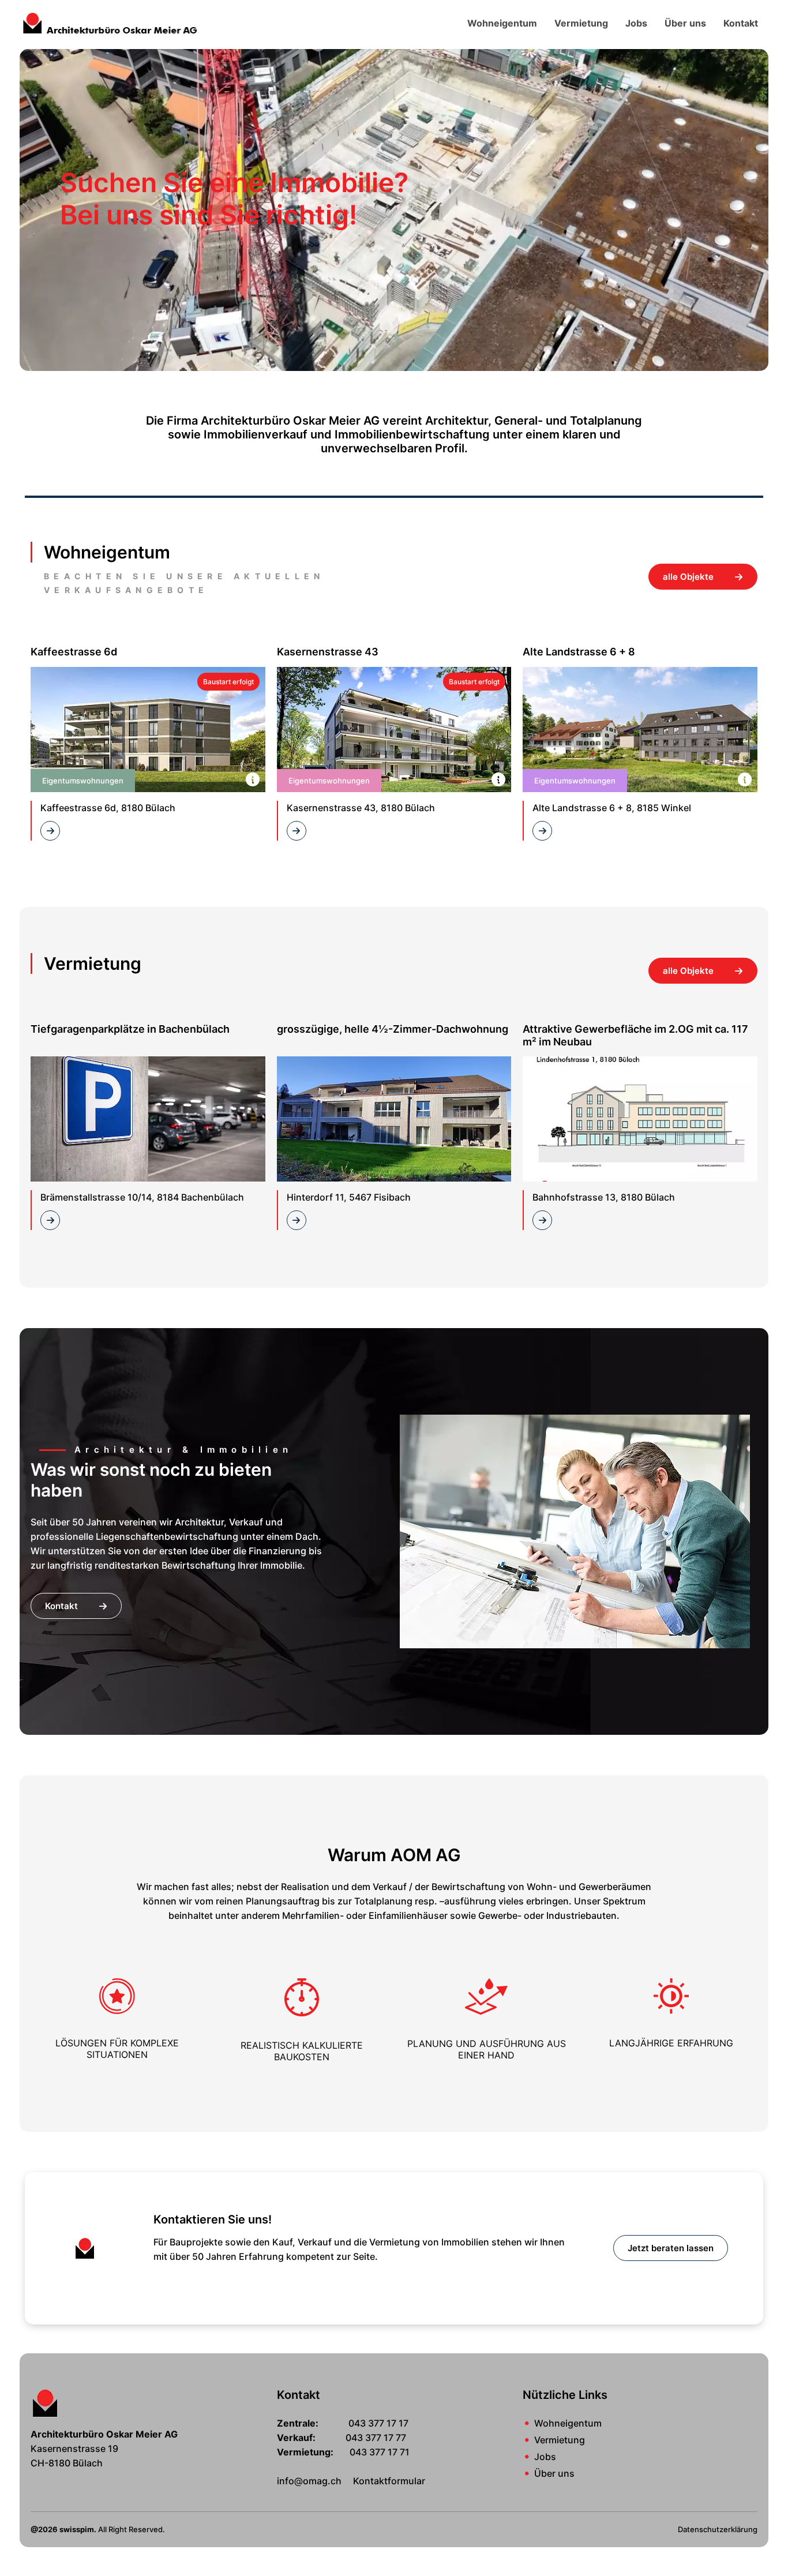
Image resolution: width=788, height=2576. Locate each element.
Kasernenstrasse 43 (328, 652)
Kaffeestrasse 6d (74, 652)
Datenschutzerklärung (718, 2529)
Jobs (636, 23)
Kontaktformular (389, 2481)
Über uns (685, 23)
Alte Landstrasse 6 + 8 (579, 652)
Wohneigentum (502, 23)
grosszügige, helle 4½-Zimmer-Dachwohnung (393, 1029)
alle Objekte (689, 577)
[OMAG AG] (110, 22)
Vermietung (581, 23)
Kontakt (741, 23)
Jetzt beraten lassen (671, 2248)
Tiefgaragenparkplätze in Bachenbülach (130, 1029)
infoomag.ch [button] (309, 2481)
